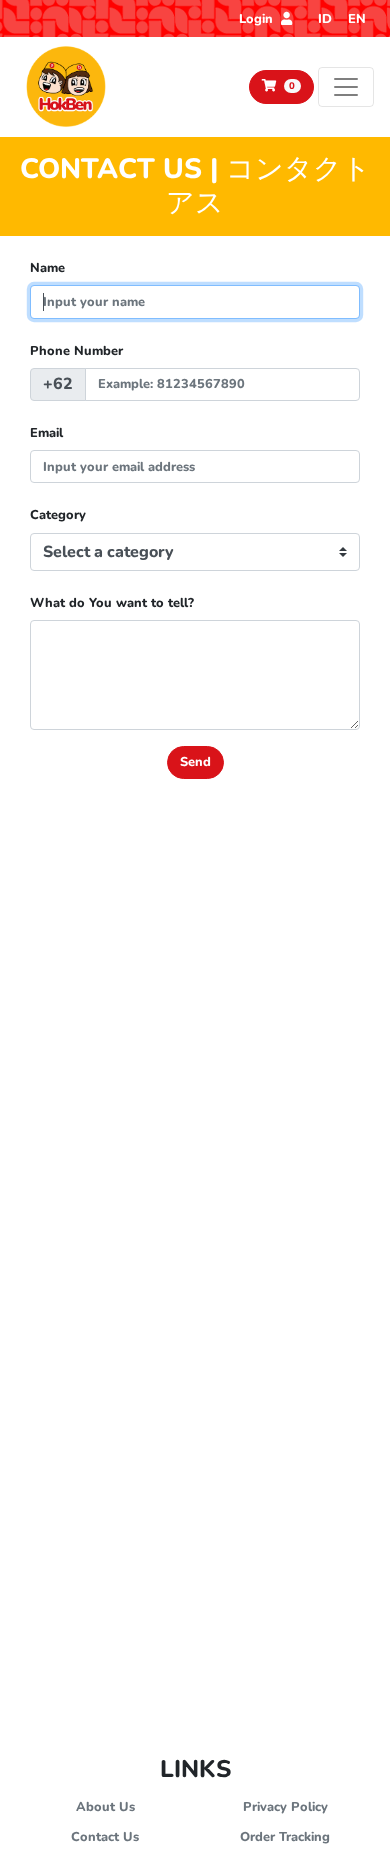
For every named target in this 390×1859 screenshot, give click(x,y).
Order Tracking (285, 1837)
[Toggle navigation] (346, 87)
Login (258, 19)
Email (46, 433)
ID (325, 19)
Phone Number (76, 351)
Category (58, 515)
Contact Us (105, 1837)
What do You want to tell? (112, 603)
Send (195, 762)
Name (47, 268)
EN (357, 19)
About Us (105, 1807)
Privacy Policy (285, 1807)
